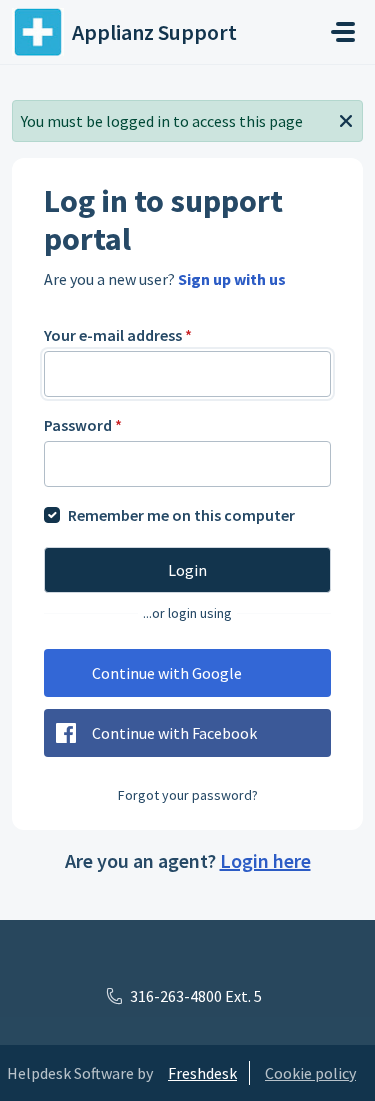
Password (83, 425)
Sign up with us (232, 279)
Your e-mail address (118, 335)
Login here (265, 860)
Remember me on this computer (181, 515)
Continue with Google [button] (167, 673)
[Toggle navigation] (343, 32)
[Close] (346, 119)
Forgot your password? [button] (188, 795)
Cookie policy (310, 1073)
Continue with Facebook (174, 733)
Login (187, 570)
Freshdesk (202, 1073)
